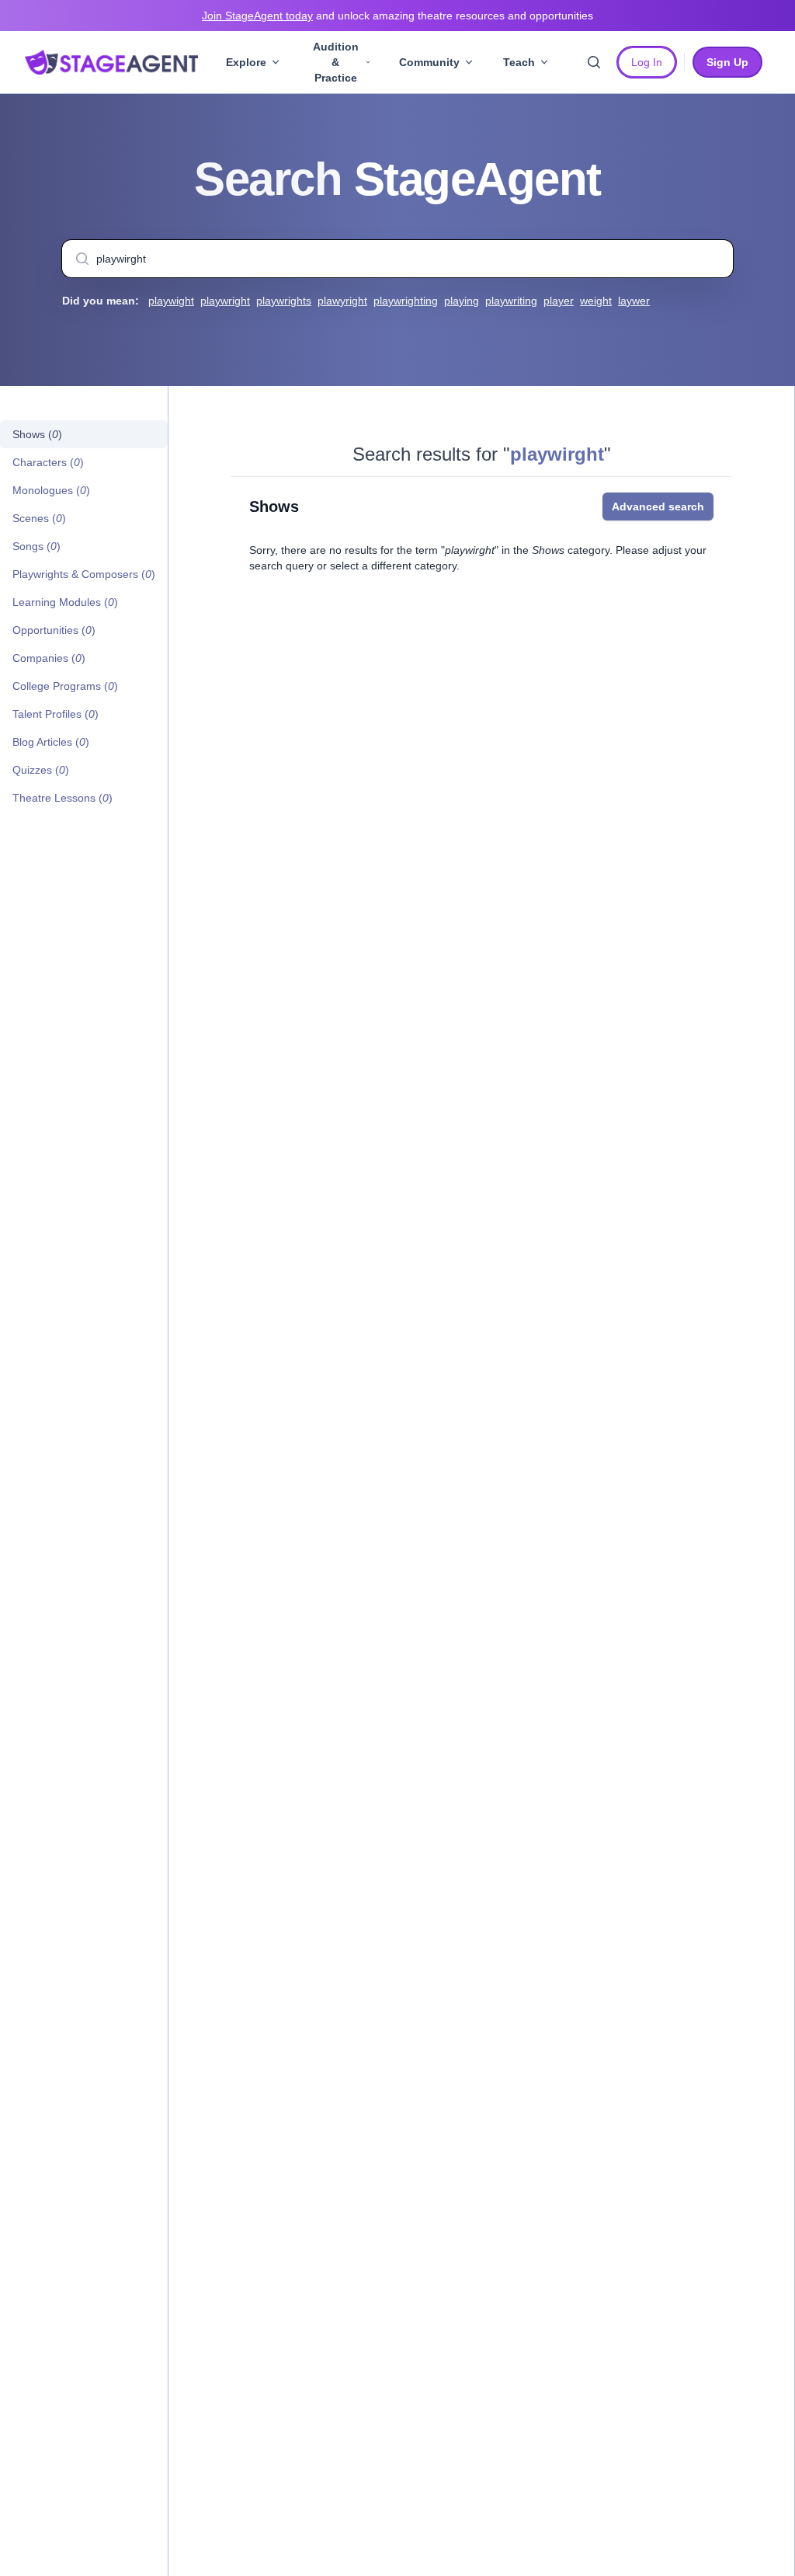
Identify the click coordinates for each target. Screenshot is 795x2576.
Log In (647, 62)
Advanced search (658, 506)
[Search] (594, 62)
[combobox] (397, 259)
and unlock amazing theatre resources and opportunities (397, 16)
